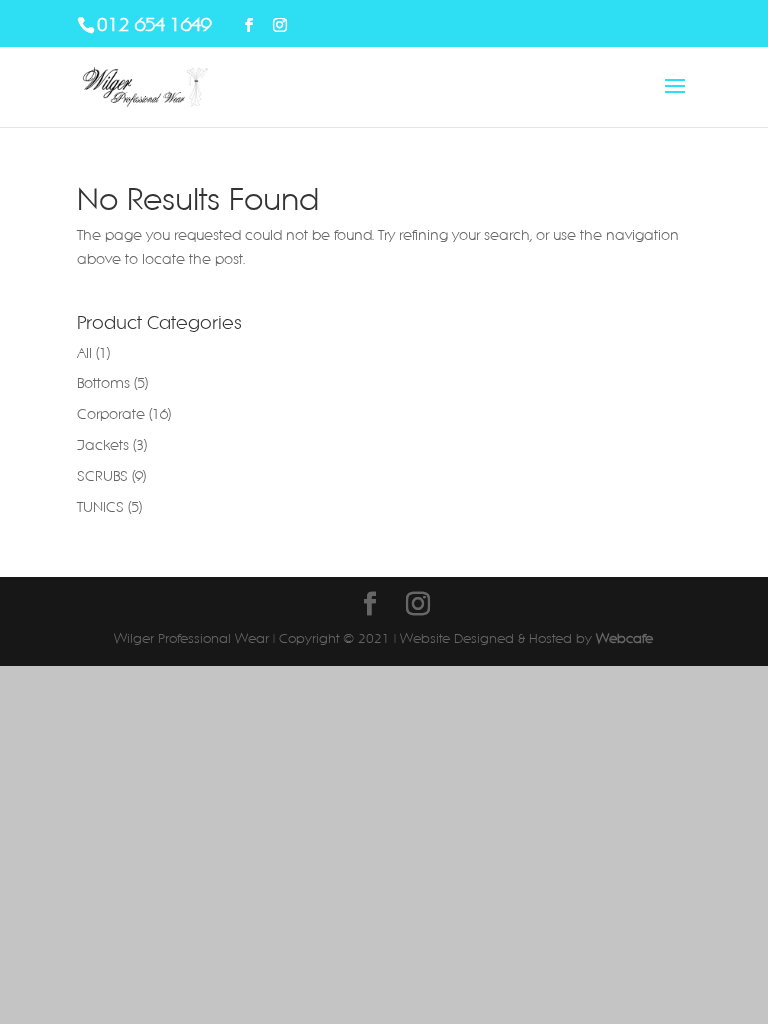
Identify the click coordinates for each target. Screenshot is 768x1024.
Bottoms (103, 383)
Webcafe (624, 638)
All (84, 353)
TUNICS (100, 507)
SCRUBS (102, 476)
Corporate (111, 414)
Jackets (103, 445)
